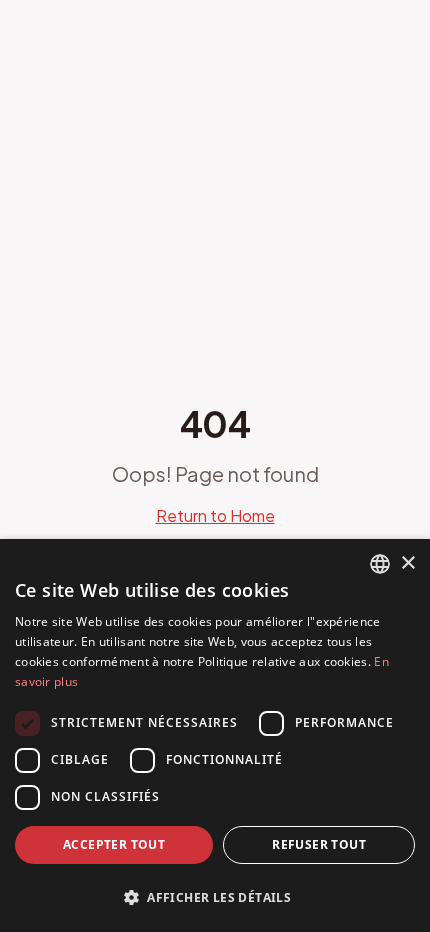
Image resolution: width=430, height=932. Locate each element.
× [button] (407, 563)
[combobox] (380, 564)
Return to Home (215, 515)
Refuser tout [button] (319, 844)
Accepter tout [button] (114, 844)
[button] (215, 897)
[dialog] (215, 735)
